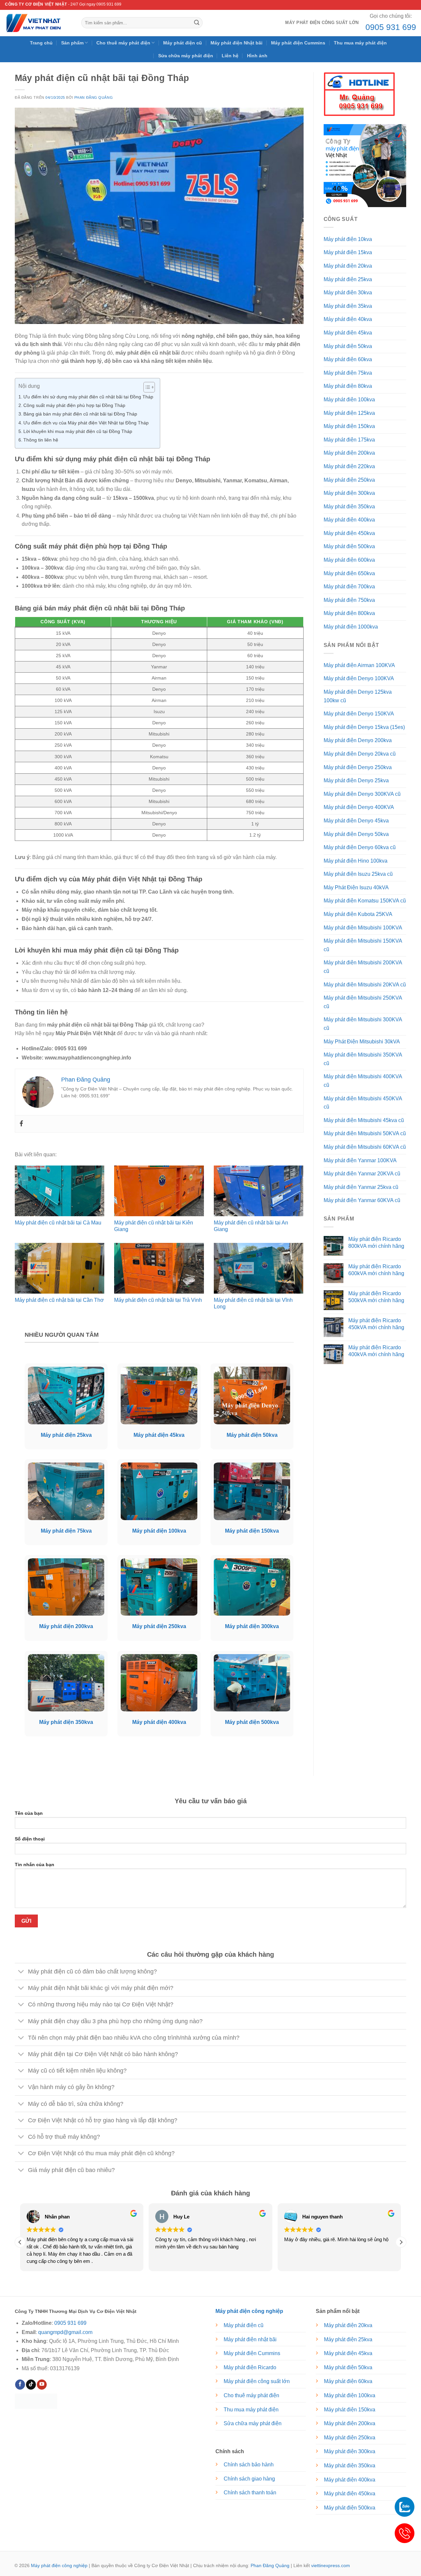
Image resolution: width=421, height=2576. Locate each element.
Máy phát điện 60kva (348, 359)
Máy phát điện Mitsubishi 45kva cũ (364, 1120)
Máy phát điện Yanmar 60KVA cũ (362, 1200)
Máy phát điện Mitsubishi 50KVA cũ (365, 1133)
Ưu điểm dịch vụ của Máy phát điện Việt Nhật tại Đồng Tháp (86, 423)
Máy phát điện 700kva (349, 587)
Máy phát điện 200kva (349, 453)
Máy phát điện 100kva (349, 400)
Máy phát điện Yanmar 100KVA (360, 1160)
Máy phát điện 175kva (349, 440)
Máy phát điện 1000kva (351, 627)
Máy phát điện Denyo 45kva (356, 821)
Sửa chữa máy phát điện (186, 56)
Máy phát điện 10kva (348, 239)
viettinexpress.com (331, 2565)
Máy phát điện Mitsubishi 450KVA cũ (363, 1103)
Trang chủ (41, 43)
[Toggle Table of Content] (146, 387)
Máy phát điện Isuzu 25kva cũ (358, 874)
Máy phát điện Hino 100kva (356, 861)
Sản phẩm (72, 43)
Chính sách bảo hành (249, 2465)
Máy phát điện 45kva (348, 333)
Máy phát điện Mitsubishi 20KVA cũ (365, 985)
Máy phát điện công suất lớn (322, 23)
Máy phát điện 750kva (349, 600)
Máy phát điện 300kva (349, 493)
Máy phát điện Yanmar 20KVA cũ (362, 1174)
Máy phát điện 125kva (349, 413)
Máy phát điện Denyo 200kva (358, 740)
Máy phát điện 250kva (349, 480)
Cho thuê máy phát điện (123, 43)
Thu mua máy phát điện (360, 43)
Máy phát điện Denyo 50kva (356, 834)
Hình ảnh (257, 56)
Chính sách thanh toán (250, 2493)
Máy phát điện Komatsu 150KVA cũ (365, 901)
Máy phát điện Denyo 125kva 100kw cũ (358, 696)
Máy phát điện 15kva (348, 252)
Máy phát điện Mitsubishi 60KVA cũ (365, 1147)
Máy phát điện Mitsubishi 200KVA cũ (363, 967)
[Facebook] (21, 1124)
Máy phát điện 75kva (348, 373)
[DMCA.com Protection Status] (36, 2401)
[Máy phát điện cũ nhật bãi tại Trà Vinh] (159, 1268)
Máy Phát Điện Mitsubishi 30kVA (362, 1042)
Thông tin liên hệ (41, 440)
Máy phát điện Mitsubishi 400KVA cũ (363, 1081)
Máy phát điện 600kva (349, 560)
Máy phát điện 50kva (348, 346)
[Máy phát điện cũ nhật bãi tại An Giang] (259, 1191)
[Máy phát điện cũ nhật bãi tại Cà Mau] (60, 1191)
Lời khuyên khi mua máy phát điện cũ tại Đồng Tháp (78, 431)
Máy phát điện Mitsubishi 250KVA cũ (363, 1002)
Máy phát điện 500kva (349, 546)
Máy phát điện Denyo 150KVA (359, 714)
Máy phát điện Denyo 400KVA (359, 807)
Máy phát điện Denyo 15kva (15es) (364, 727)
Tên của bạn (29, 1813)
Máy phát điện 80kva (348, 386)
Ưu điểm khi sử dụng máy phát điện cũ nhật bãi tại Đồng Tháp (88, 397)
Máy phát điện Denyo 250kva (358, 767)
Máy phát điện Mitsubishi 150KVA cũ (363, 945)
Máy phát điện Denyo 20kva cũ (360, 754)
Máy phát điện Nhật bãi (236, 43)
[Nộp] (197, 23)
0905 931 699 (391, 27)
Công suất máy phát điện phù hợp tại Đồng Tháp (74, 405)
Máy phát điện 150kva (349, 426)
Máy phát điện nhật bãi (250, 2339)
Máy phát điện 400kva (349, 520)
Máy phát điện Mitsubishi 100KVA (363, 928)
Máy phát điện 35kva (348, 306)
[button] (401, 2242)
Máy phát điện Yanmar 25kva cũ (361, 1187)
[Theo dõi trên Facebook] (20, 2385)
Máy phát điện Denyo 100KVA (359, 678)
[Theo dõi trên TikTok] (31, 2385)
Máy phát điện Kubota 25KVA (358, 914)
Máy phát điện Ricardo (250, 2367)
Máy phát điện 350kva (349, 507)
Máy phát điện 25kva (348, 279)
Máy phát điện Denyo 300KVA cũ (362, 794)
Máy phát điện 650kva (349, 573)
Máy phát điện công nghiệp (59, 2565)
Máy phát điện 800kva (349, 613)
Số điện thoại (30, 1839)
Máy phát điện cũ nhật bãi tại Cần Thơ (59, 1300)
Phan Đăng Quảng (94, 97)
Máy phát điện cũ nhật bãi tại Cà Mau (58, 1223)
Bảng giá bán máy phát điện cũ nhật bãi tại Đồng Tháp (80, 414)
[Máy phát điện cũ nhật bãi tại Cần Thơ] (60, 1268)
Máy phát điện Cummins (298, 43)
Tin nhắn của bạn (35, 1865)
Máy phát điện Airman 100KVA (359, 665)
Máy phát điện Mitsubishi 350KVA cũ (363, 1059)
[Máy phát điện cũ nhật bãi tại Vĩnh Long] (259, 1268)
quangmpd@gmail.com (65, 2332)
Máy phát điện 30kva (348, 293)
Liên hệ (230, 56)
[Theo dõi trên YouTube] (42, 2385)
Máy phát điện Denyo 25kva (356, 780)
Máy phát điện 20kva (348, 266)
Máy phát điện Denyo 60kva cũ (360, 847)
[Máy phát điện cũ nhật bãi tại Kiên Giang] (159, 1191)
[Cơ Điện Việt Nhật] (38, 23)
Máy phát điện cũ (183, 43)
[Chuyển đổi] (21, 1972)
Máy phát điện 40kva (348, 319)
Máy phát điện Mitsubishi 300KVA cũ (363, 1024)
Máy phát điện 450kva (349, 533)
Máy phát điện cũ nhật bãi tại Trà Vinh (158, 1300)
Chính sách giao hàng (249, 2479)
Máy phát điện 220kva (349, 466)
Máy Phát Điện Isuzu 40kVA (356, 887)
